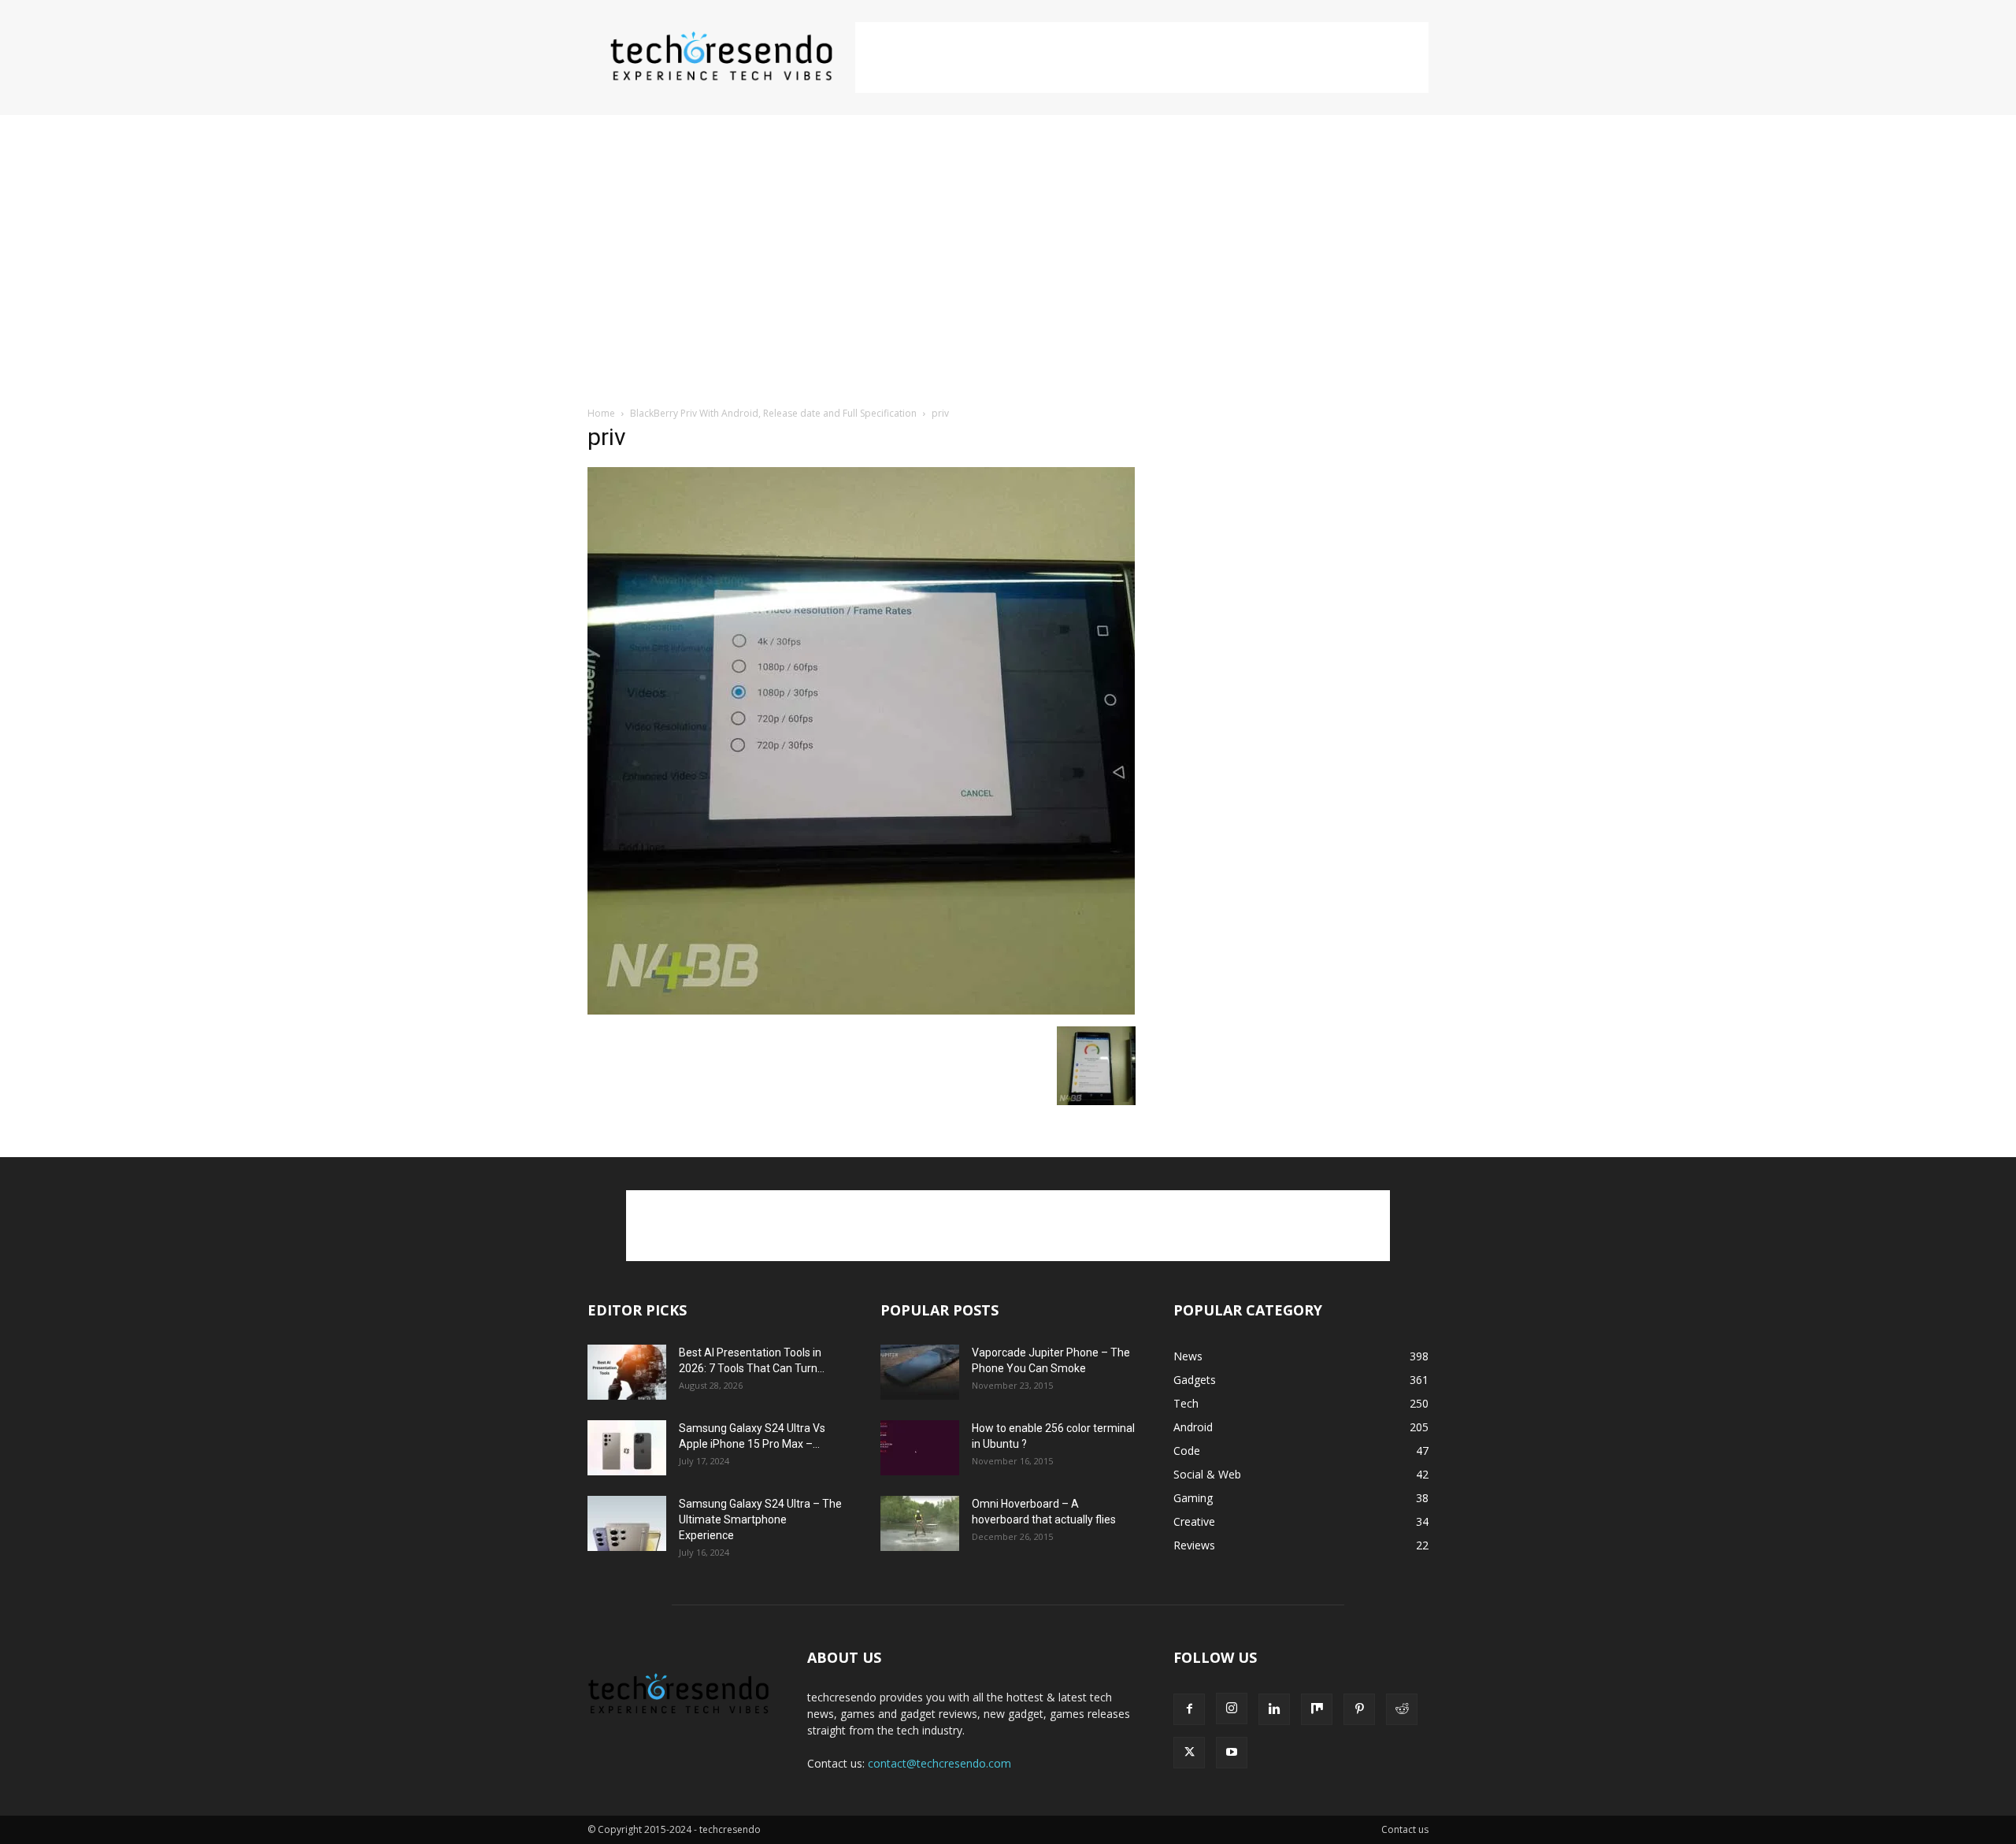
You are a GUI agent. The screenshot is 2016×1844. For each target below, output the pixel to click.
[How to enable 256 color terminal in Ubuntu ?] (920, 1448)
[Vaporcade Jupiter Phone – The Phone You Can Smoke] (920, 1372)
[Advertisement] (1142, 58)
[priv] (861, 1010)
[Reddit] (1402, 1709)
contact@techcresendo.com (939, 1763)
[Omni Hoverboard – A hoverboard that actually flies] (920, 1523)
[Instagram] (1232, 1709)
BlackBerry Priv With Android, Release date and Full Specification (773, 413)
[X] (1189, 1753)
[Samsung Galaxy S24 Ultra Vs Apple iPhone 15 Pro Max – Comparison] (627, 1448)
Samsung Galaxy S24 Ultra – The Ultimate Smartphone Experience (760, 1519)
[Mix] (1317, 1709)
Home (601, 413)
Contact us (1405, 1829)
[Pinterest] (1359, 1709)
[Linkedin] (1274, 1709)
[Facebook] (1189, 1709)
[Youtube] (1232, 1753)
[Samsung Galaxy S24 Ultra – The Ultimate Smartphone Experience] (627, 1523)
